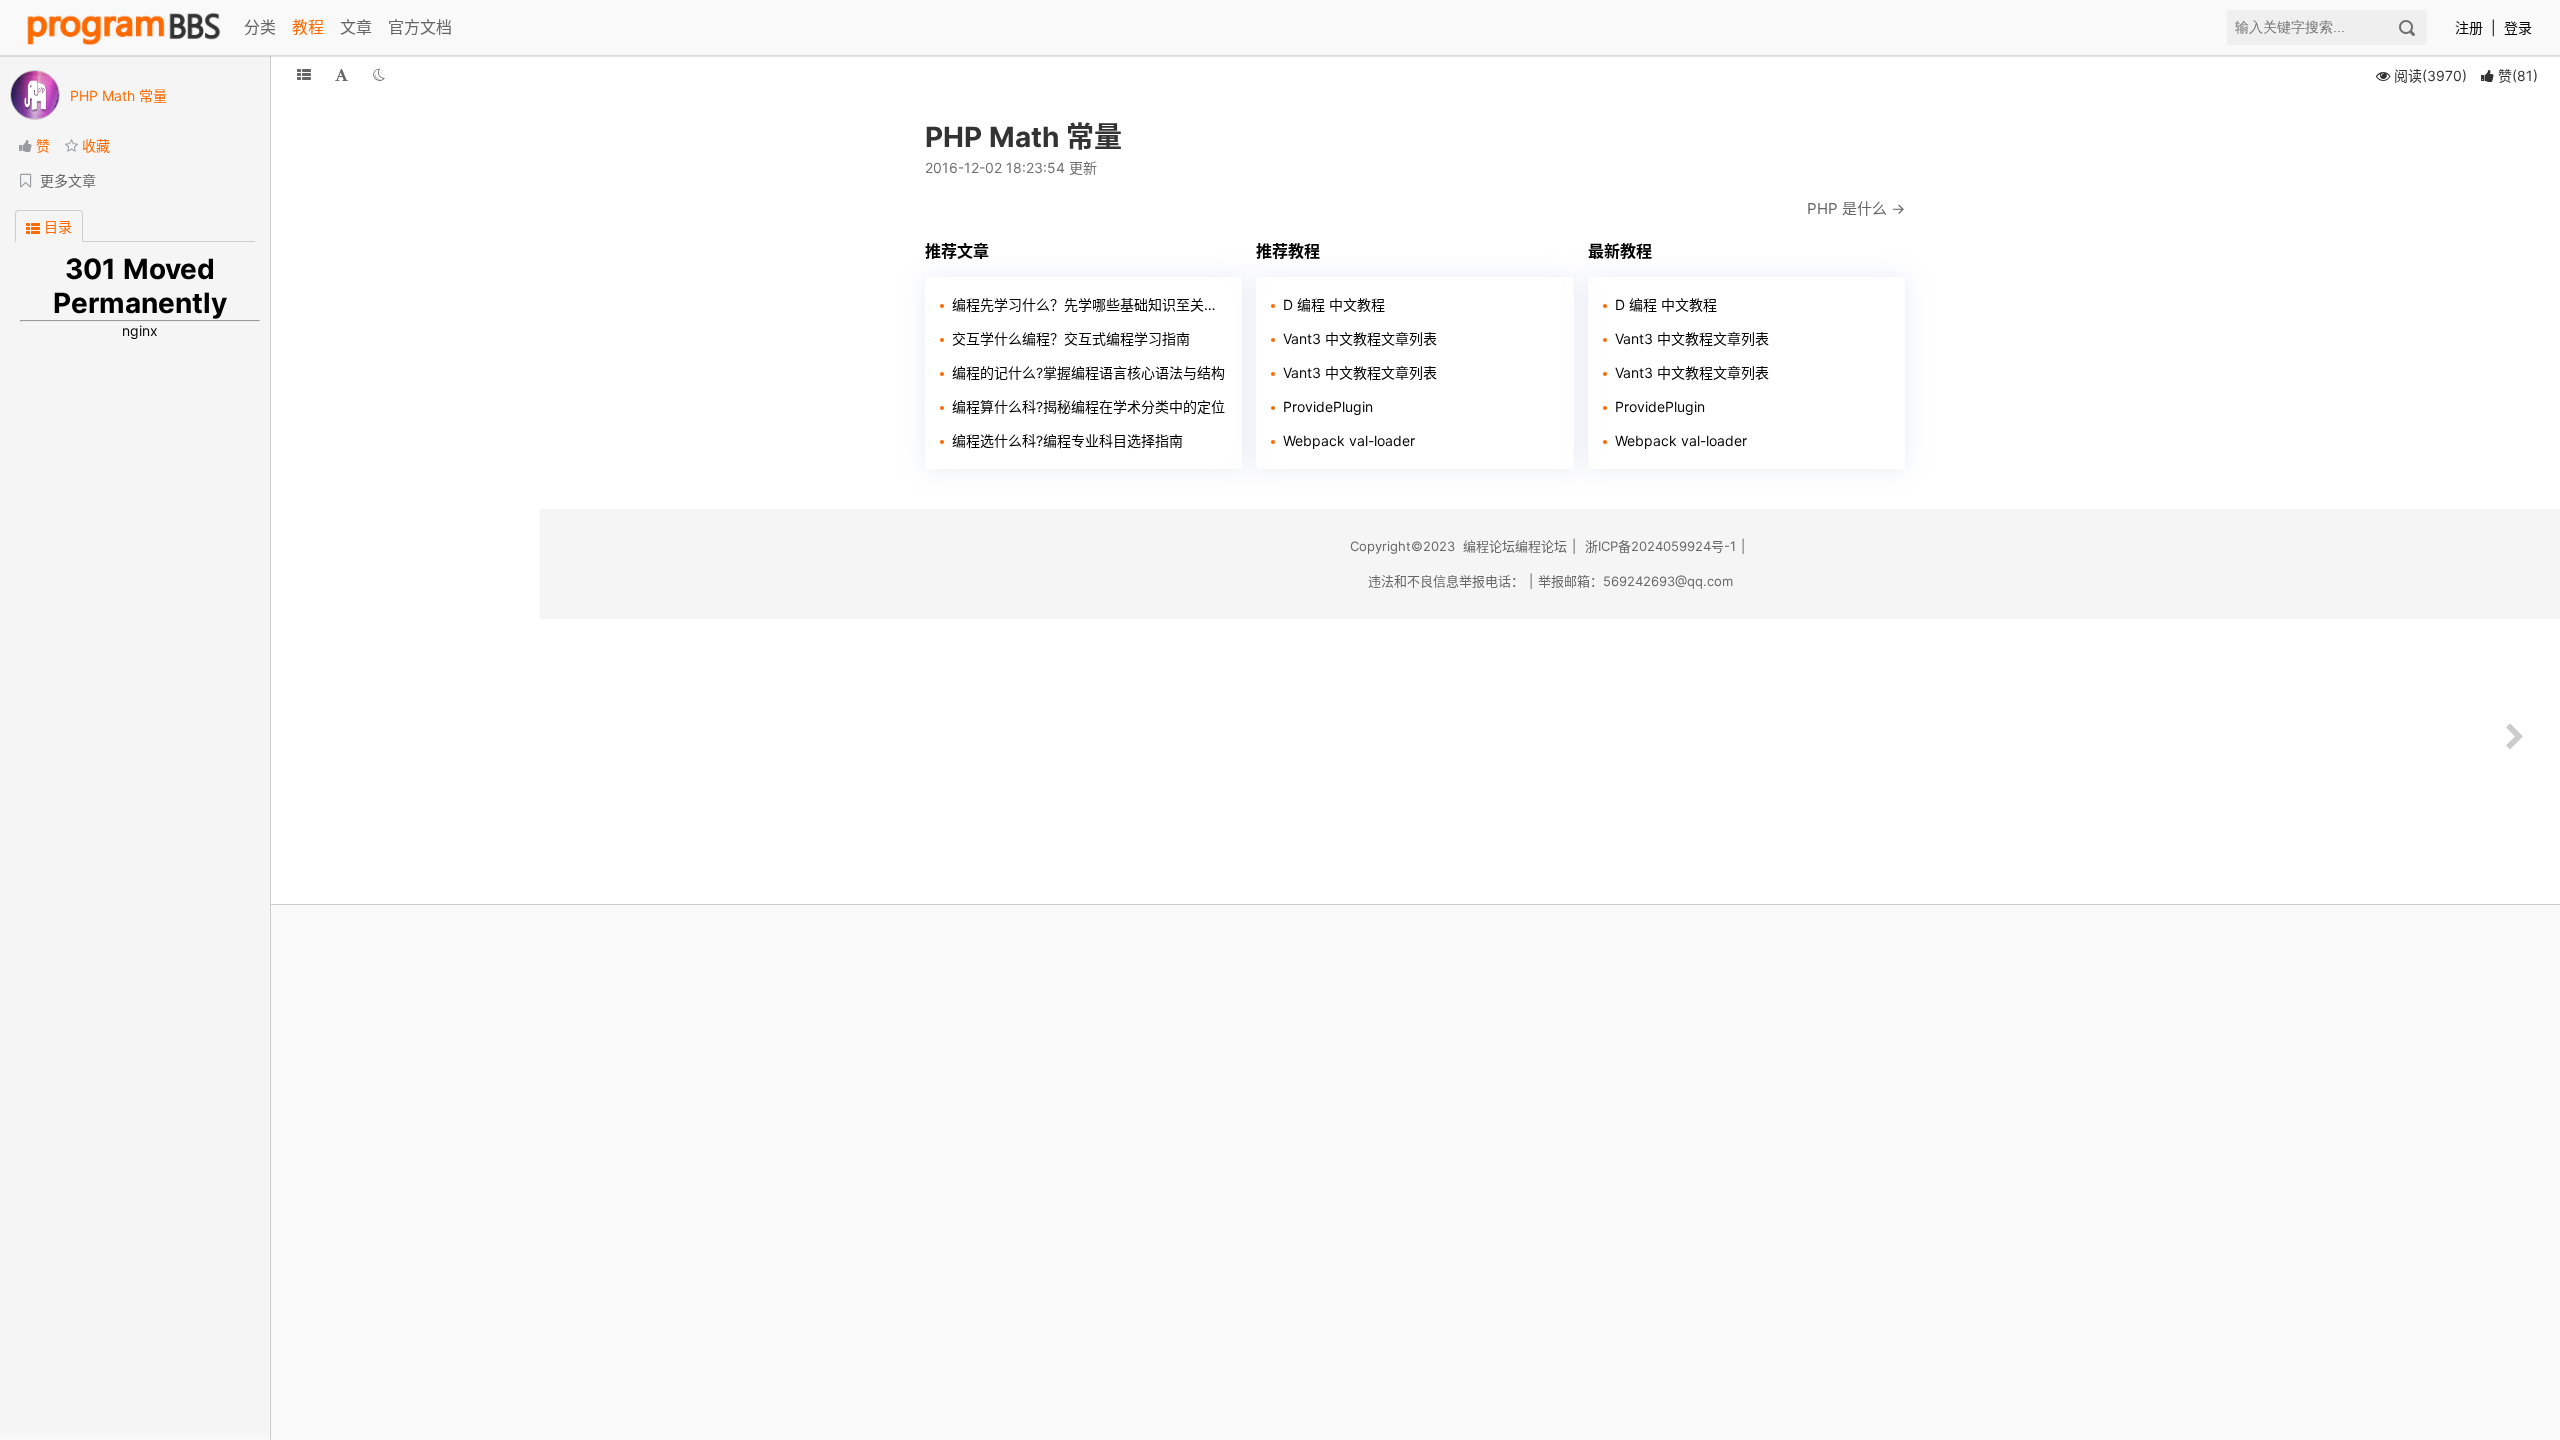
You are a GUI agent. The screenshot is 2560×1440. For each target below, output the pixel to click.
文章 (356, 27)
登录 (2518, 27)
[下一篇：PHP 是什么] (2515, 737)
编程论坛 (1489, 546)
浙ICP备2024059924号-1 (1660, 546)
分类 (260, 27)
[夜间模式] (379, 74)
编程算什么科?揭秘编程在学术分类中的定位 (1088, 406)
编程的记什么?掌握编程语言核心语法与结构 (1088, 372)
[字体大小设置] (341, 74)
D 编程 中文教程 (1334, 304)
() (2518, 75)
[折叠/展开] (304, 74)
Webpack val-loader (1349, 440)
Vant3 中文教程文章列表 (1360, 338)
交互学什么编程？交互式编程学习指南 (1071, 338)
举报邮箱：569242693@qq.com (1635, 581)
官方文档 (420, 27)
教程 (308, 27)
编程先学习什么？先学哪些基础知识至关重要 (1089, 304)
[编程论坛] (123, 27)
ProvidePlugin (1328, 406)
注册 (2469, 27)
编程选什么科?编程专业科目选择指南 (1067, 440)
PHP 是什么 (1847, 208)
